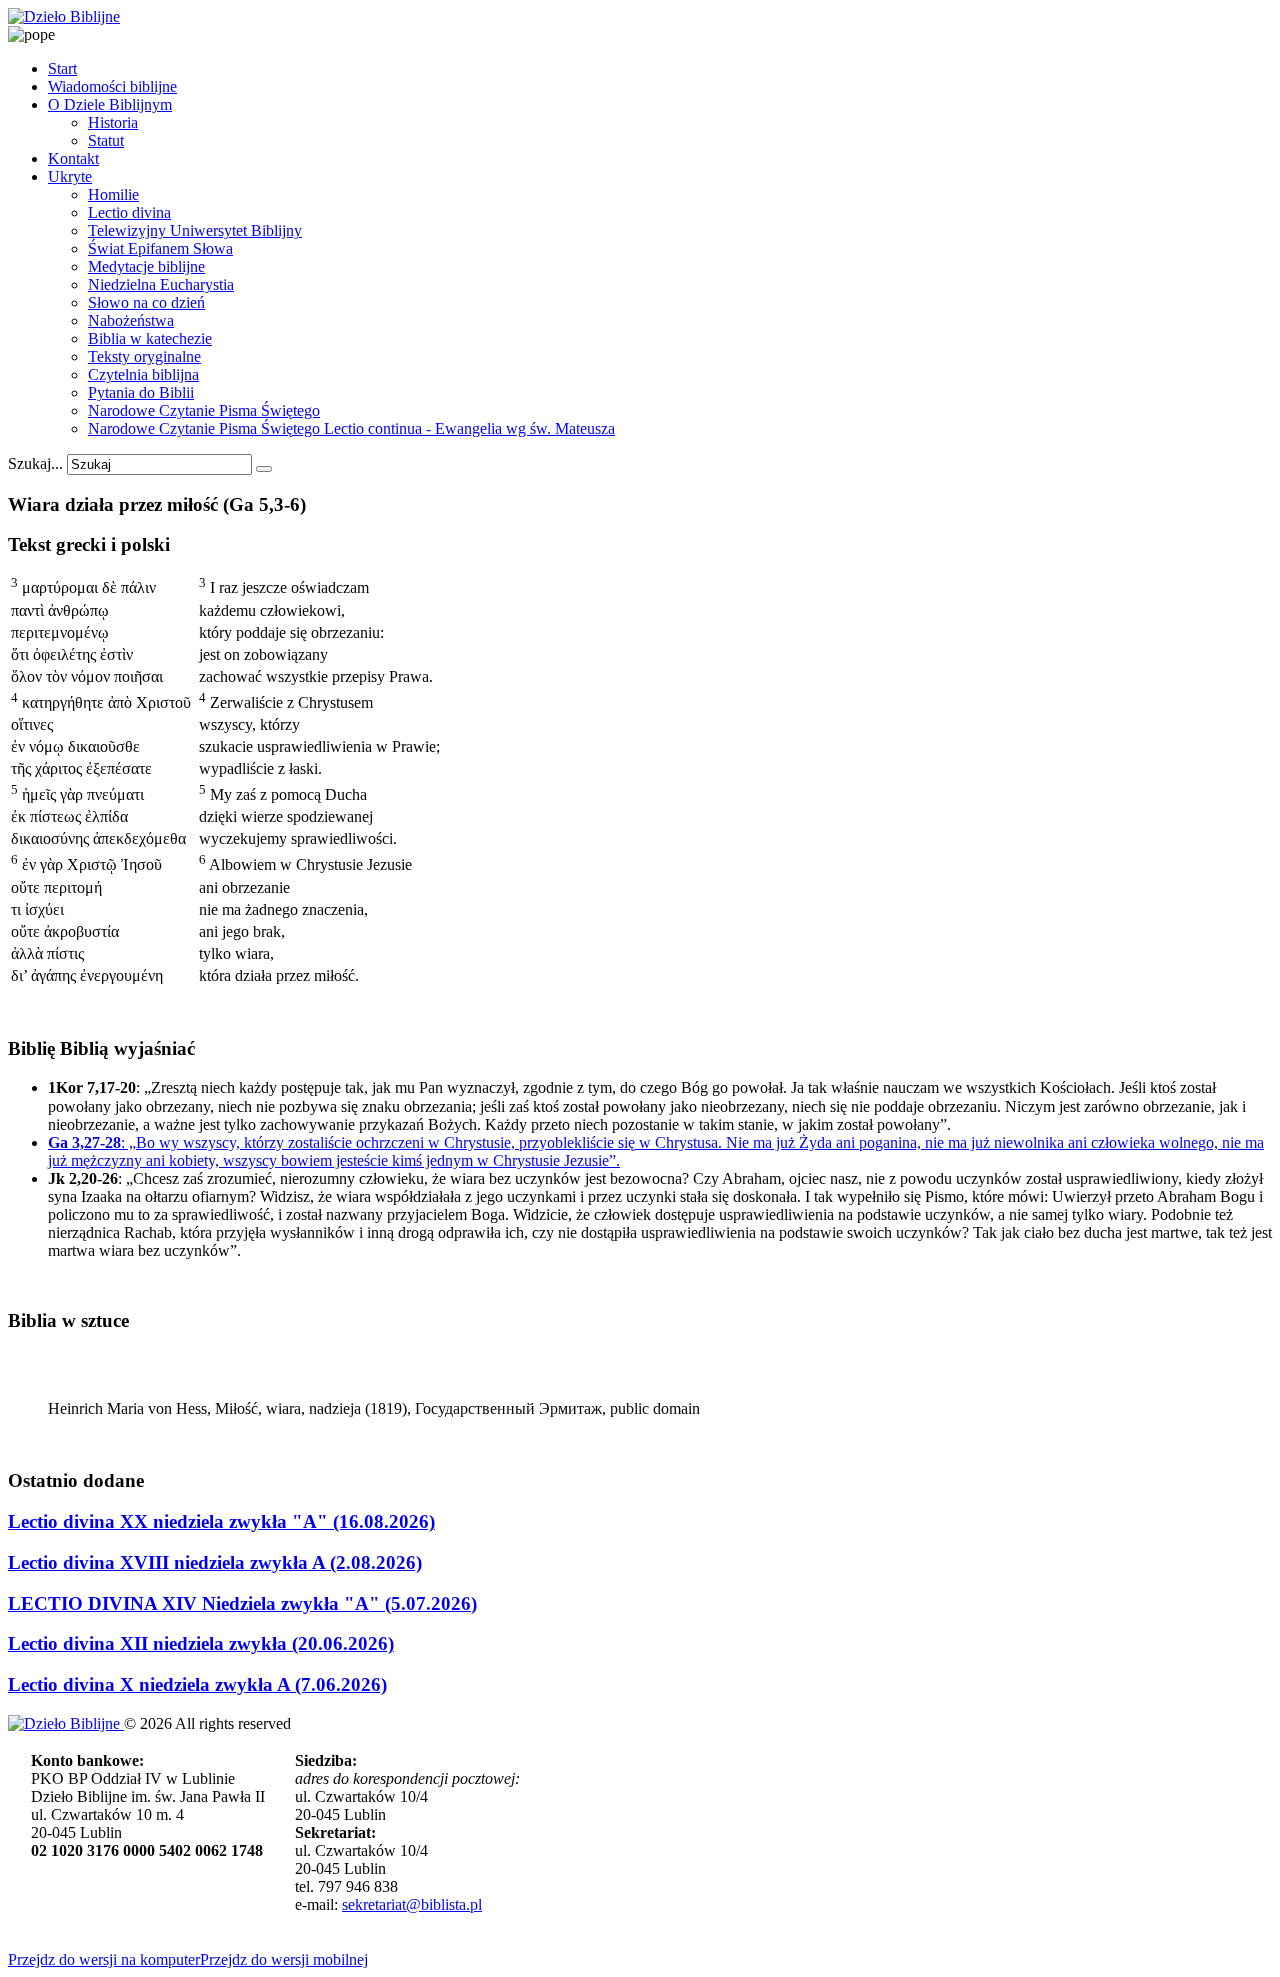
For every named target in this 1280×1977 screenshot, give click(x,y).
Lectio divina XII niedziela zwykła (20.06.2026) (201, 1643)
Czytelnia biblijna (143, 374)
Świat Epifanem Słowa (160, 248)
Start (62, 68)
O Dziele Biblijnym (110, 104)
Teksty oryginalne (144, 356)
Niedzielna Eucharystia (161, 284)
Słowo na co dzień (146, 302)
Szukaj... (35, 463)
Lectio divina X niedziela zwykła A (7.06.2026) (197, 1684)
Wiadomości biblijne (112, 86)
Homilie (113, 194)
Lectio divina (129, 212)
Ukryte (70, 176)
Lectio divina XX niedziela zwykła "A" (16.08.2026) (221, 1521)
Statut (106, 140)
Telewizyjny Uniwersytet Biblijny (195, 230)
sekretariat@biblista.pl (412, 1904)
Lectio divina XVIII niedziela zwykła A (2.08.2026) (215, 1562)
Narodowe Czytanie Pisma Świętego (204, 410)
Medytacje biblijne (146, 266)
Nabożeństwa (131, 320)
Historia (113, 122)
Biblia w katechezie (150, 338)
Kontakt (73, 158)
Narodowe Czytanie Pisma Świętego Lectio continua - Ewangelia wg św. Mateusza (351, 428)
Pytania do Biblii (141, 392)
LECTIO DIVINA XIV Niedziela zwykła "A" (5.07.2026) (242, 1603)
